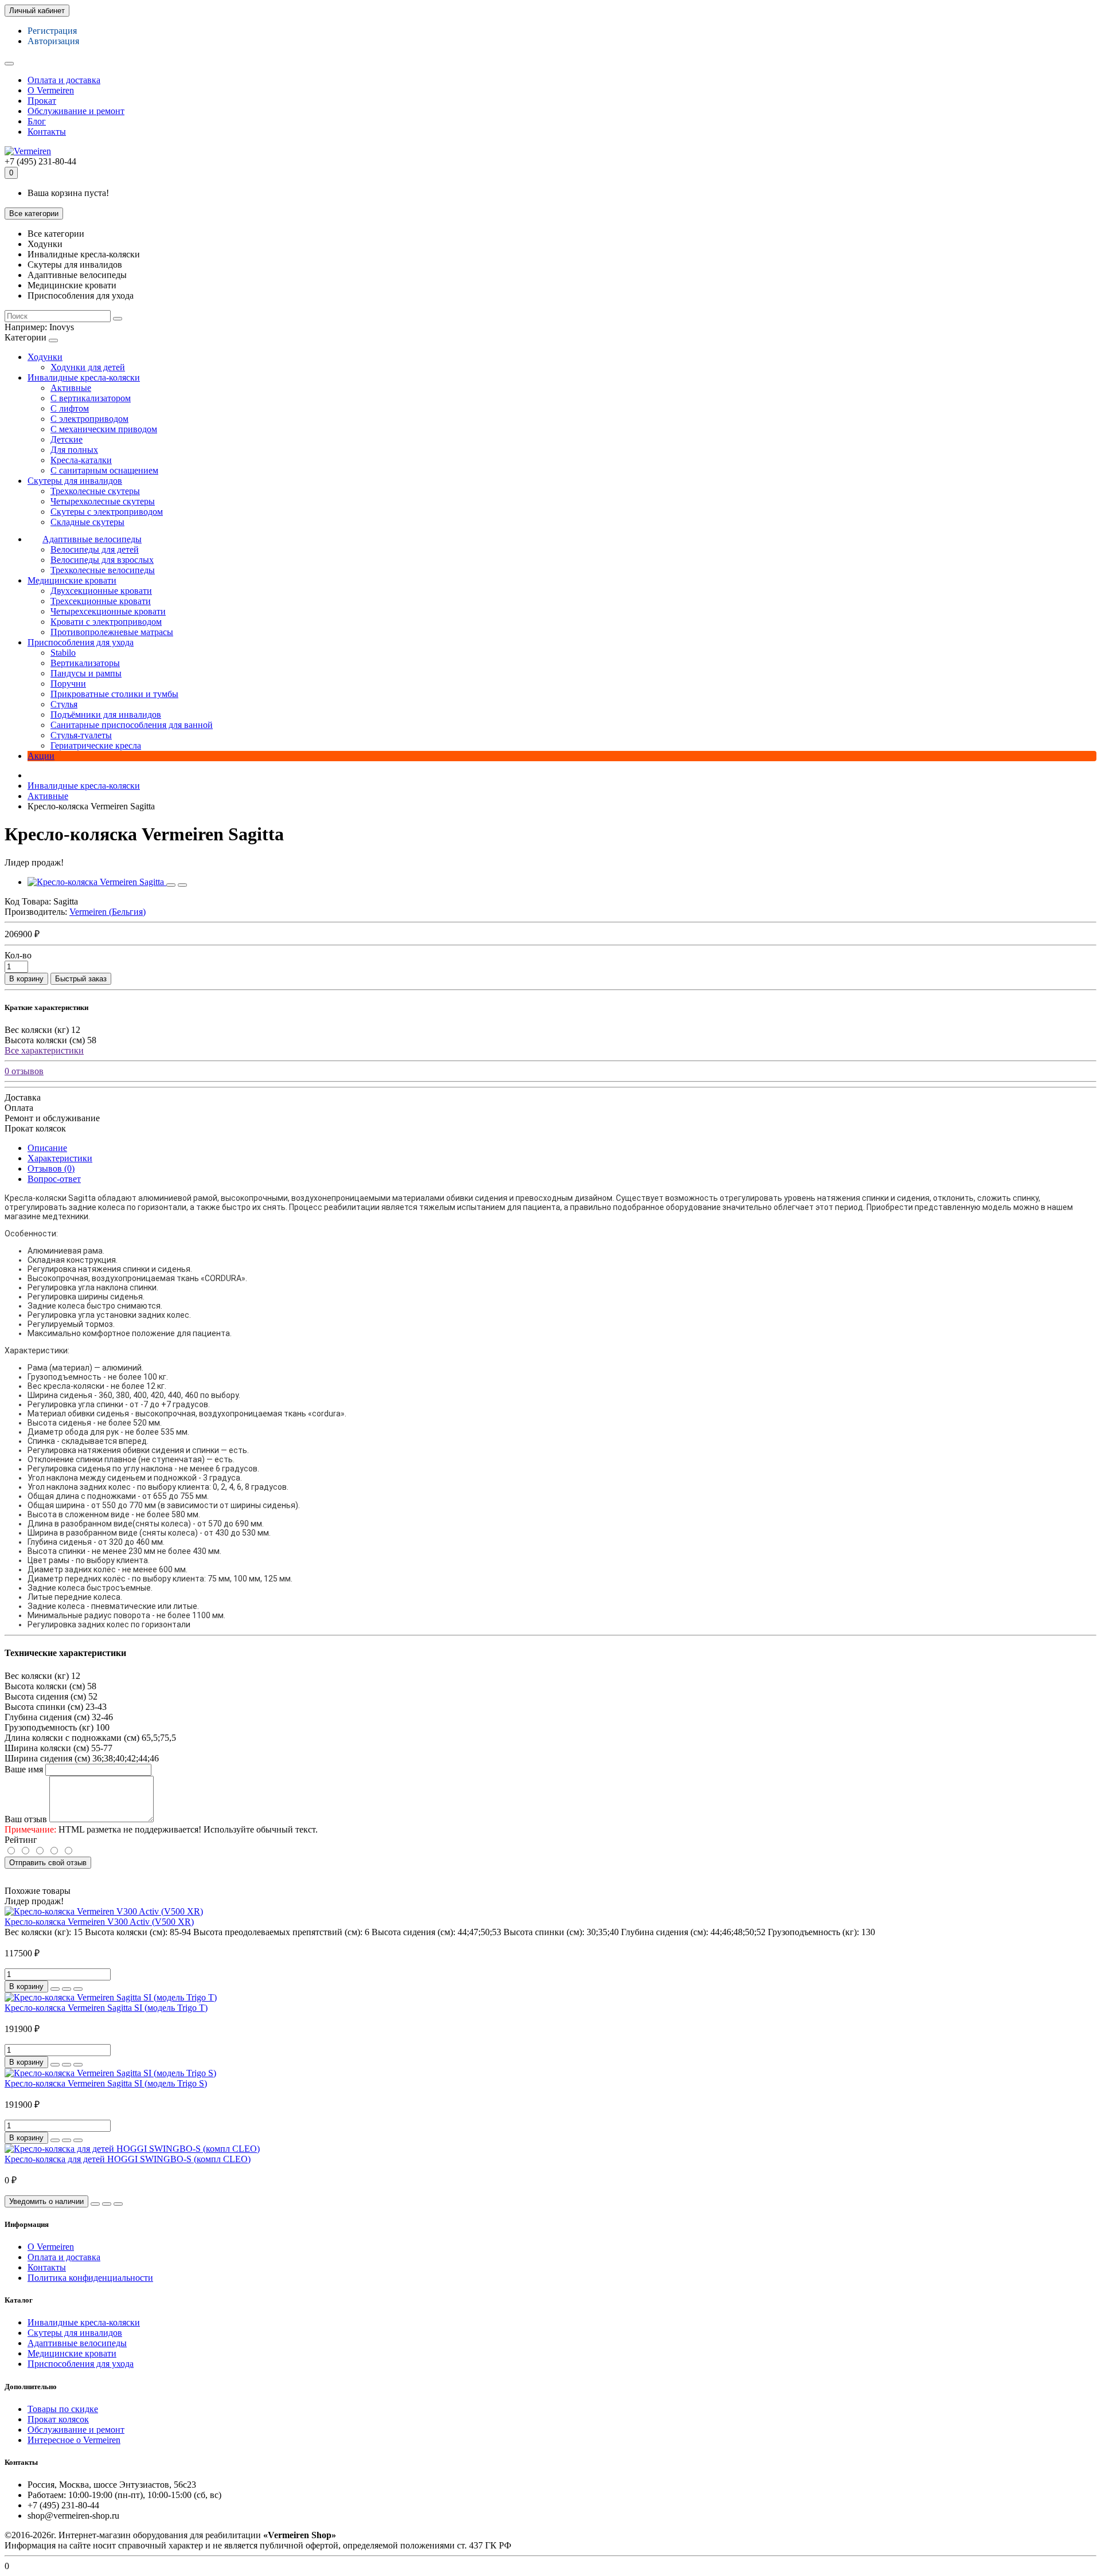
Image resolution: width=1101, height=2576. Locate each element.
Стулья (64, 704)
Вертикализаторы (85, 663)
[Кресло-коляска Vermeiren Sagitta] (97, 882)
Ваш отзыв (26, 1819)
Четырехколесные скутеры (103, 501)
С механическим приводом (104, 429)
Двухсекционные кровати (101, 591)
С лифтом (70, 408)
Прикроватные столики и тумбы (114, 694)
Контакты (47, 132)
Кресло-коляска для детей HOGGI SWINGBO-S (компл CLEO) (128, 2159)
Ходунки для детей (88, 367)
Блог (37, 121)
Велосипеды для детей (95, 549)
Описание (47, 1148)
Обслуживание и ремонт (76, 111)
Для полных (74, 450)
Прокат (42, 101)
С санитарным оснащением (104, 470)
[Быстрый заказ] (55, 1989)
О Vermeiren (51, 90)
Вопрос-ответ (54, 1179)
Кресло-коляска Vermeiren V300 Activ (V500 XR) (99, 1922)
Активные (71, 388)
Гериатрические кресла (96, 745)
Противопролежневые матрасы (112, 632)
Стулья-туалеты (81, 735)
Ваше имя (24, 1769)
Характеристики (60, 1158)
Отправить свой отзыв (48, 1863)
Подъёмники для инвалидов (106, 715)
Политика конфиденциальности (90, 2278)
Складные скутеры (87, 522)
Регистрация (52, 31)
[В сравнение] (182, 885)
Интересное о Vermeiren (74, 2440)
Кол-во (18, 955)
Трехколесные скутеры (95, 491)
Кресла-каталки (81, 460)
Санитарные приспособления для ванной (132, 725)
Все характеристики (44, 1050)
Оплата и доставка (64, 80)
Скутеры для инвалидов (75, 481)
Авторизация (53, 41)
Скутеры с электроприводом (107, 512)
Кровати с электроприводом (106, 622)
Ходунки (45, 357)
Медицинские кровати (72, 580)
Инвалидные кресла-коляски (84, 377)
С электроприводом (89, 419)
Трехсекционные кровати (101, 601)
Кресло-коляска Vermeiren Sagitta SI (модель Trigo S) (106, 2083)
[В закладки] (171, 885)
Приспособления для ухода (81, 642)
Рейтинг (21, 1840)
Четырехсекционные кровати (108, 611)
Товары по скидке (63, 2409)
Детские (67, 439)
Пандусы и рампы (86, 673)
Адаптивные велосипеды (92, 539)
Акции (41, 756)
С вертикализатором (91, 398)
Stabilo (63, 653)
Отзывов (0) (51, 1168)
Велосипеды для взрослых (102, 560)
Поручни (68, 684)
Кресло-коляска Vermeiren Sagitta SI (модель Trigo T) (106, 2008)
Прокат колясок (58, 2419)
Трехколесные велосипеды (103, 570)
